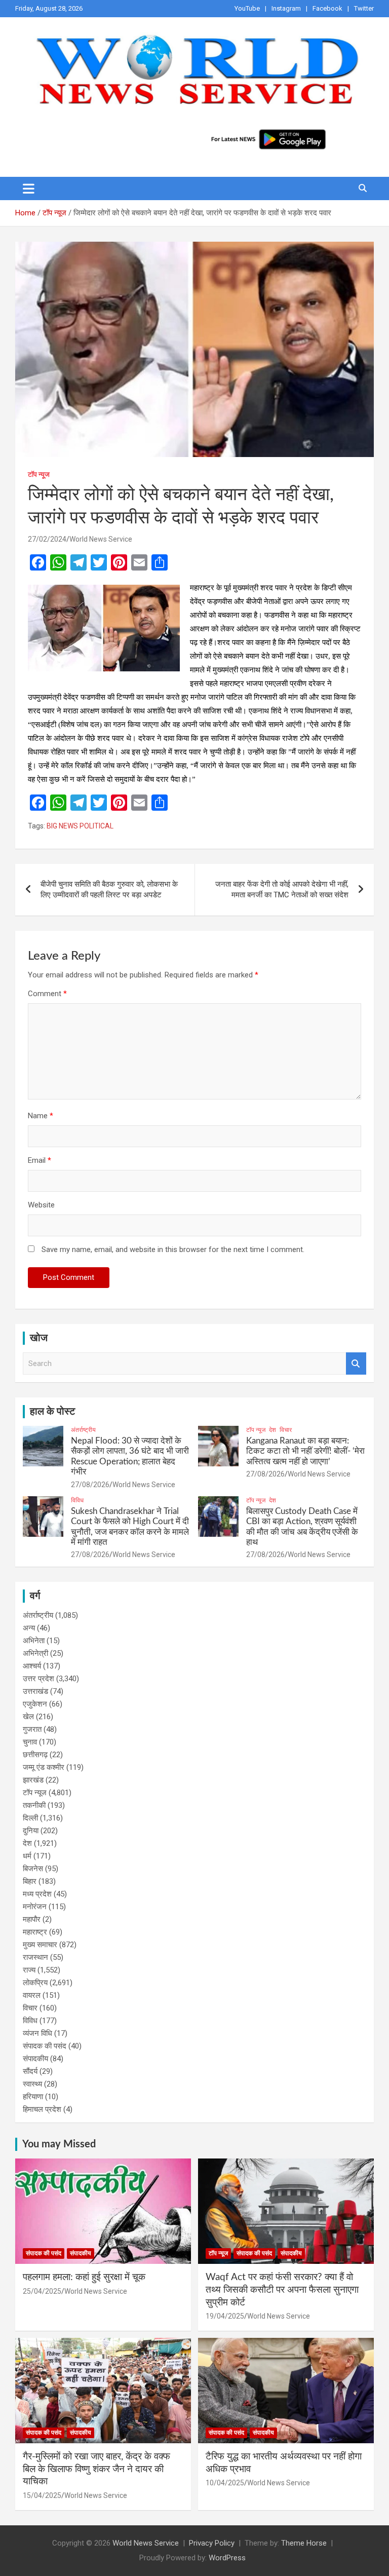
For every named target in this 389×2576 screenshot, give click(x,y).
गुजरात (32, 1729)
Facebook (327, 8)
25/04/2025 (42, 2291)
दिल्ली (30, 1818)
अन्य (29, 1628)
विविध (77, 1500)
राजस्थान (35, 1957)
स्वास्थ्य (32, 2084)
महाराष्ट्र (35, 1932)
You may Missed (59, 2144)
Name (41, 1116)
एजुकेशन (35, 1704)
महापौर (32, 1919)
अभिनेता (34, 1641)
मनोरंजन (35, 1907)
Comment (47, 994)
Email (40, 1160)
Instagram (286, 8)
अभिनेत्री (35, 1653)
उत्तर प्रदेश (38, 1679)
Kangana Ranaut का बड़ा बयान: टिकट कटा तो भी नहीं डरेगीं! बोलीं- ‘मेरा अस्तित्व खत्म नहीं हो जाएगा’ (305, 1451)
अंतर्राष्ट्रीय (83, 1430)
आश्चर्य (32, 1666)
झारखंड (33, 1780)
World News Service (101, 539)
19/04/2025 (225, 2316)
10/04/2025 (225, 2483)
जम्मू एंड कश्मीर (44, 1767)
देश (273, 1430)
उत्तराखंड (35, 1691)
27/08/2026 (90, 1485)
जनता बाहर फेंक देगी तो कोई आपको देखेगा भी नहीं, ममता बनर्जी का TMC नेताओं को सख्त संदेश (282, 889)
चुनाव (30, 1742)
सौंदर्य (30, 2071)
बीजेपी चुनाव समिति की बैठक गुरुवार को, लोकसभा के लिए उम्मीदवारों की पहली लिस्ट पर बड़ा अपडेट (109, 889)
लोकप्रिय (35, 1983)
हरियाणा (33, 2097)
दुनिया (31, 1831)
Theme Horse (304, 2543)
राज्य (29, 1970)
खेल (28, 1717)
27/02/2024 (47, 539)
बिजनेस (33, 1869)
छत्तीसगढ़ (35, 1755)
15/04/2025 (42, 2495)
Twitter (364, 8)
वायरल (32, 1995)
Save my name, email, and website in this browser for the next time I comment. (173, 1249)
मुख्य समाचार (40, 1945)
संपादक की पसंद (45, 2046)
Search (356, 1364)
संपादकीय (35, 2059)
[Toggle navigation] (29, 188)
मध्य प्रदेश (37, 1894)
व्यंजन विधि (37, 2033)
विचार (286, 1430)
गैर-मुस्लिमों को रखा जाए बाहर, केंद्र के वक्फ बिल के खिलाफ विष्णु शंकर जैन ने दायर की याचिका (96, 2469)
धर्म (27, 1856)
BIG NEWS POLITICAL (80, 826)
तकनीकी (34, 1805)
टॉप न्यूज (39, 474)
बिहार (30, 1881)
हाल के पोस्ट (52, 1412)
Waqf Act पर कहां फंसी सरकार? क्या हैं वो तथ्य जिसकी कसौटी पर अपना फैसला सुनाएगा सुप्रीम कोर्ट (282, 2290)
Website (41, 1205)
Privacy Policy (212, 2543)
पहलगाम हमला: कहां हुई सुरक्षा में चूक (84, 2277)
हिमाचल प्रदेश (42, 2109)
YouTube (247, 8)
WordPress (227, 2558)
